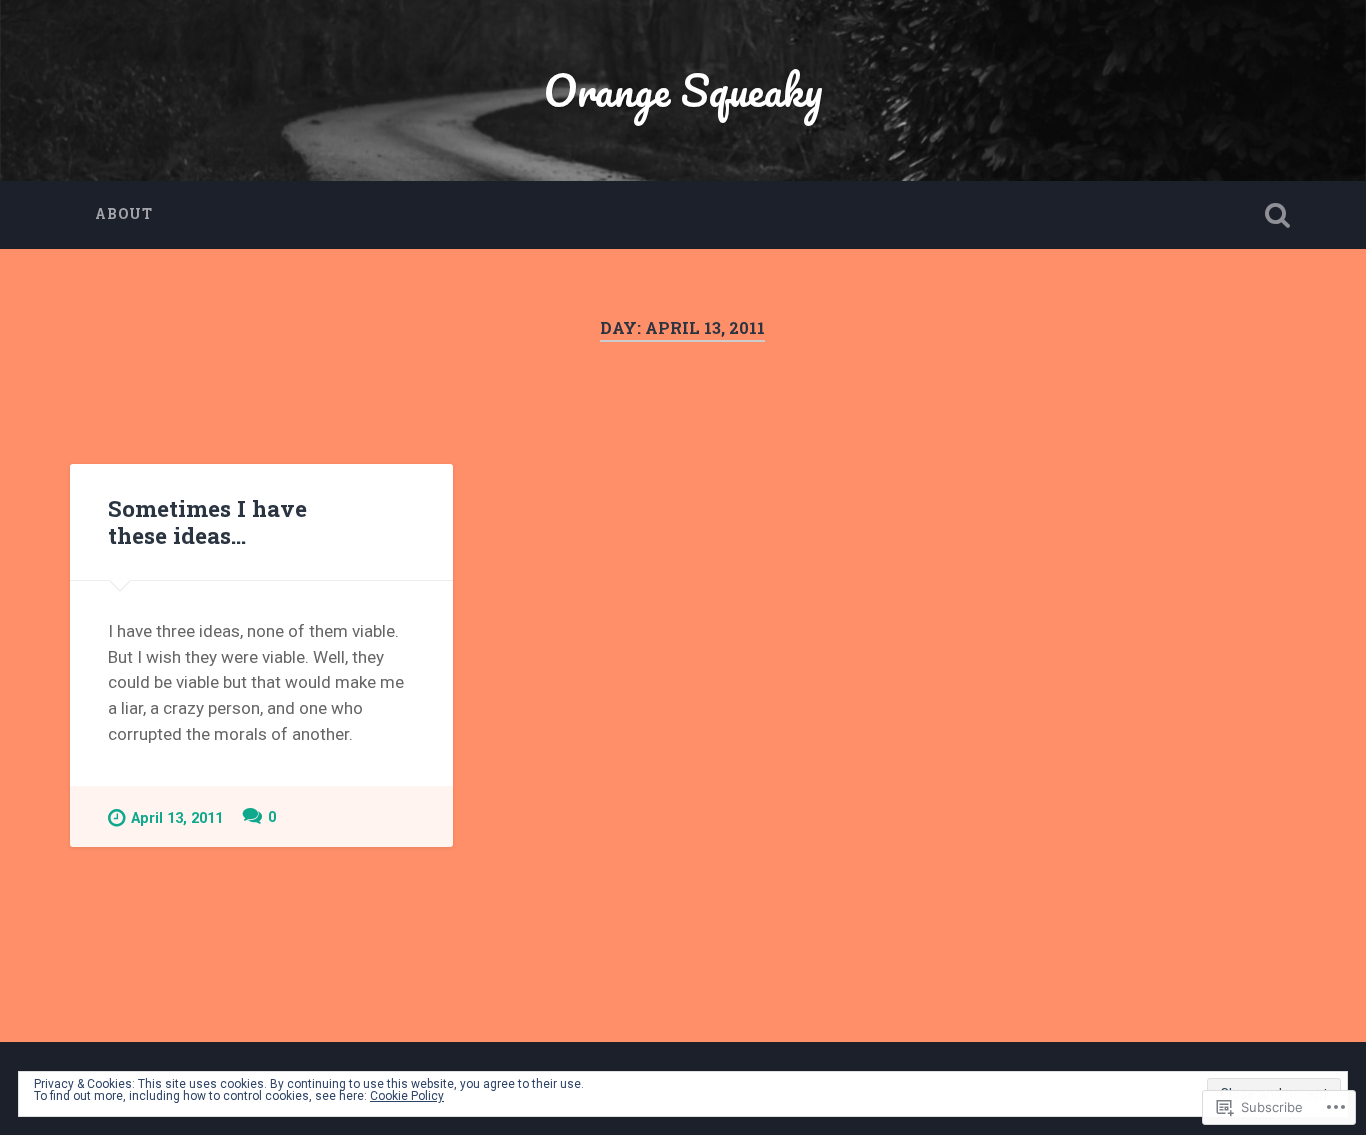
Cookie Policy (407, 1096)
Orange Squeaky (683, 89)
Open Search (1278, 215)
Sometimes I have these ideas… (207, 521)
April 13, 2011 (177, 818)
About (124, 214)
